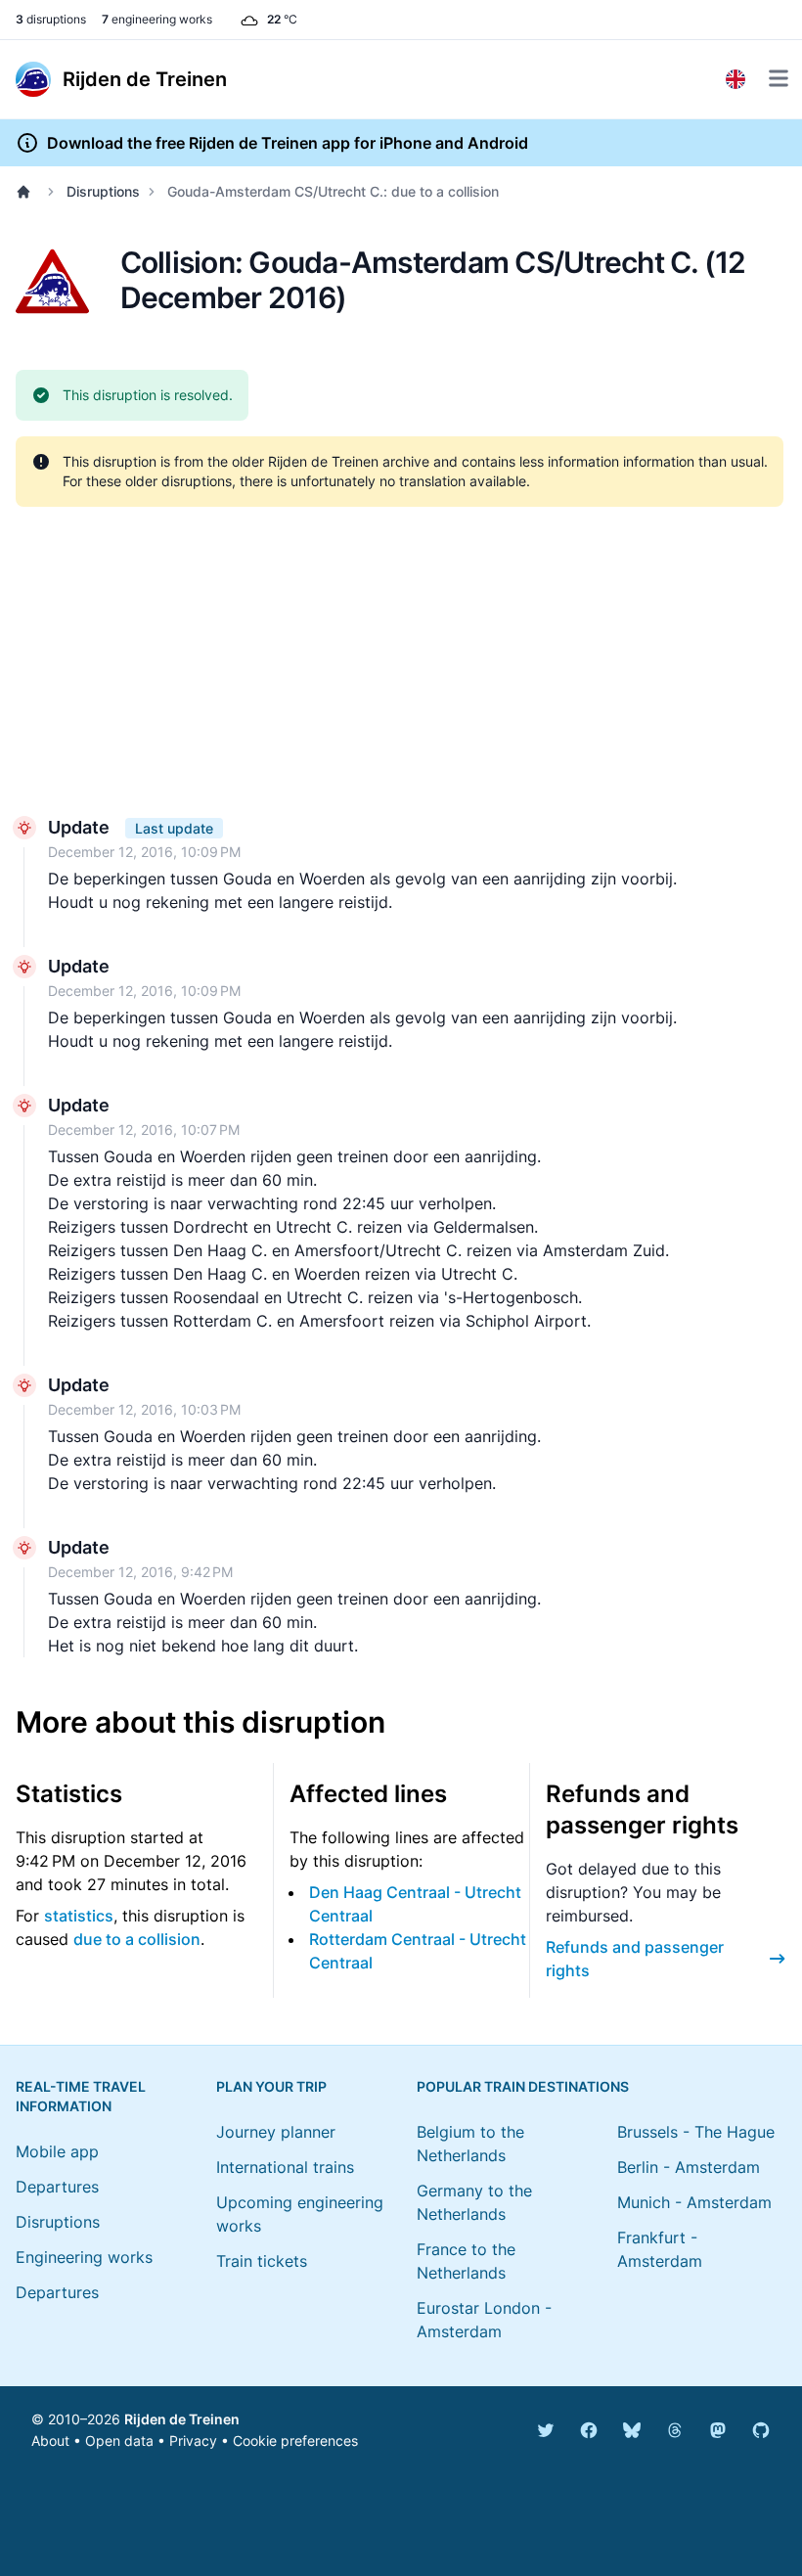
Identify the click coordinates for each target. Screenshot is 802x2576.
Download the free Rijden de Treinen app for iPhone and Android (288, 143)
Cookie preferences (295, 2440)
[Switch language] (735, 79)
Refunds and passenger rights (635, 1959)
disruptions (51, 19)
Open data (119, 2440)
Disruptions (103, 191)
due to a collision (137, 1939)
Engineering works (84, 2257)
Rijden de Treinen (182, 2419)
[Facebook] (589, 2430)
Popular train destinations (523, 2086)
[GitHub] (761, 2430)
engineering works (157, 19)
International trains (285, 2167)
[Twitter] (546, 2430)
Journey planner (276, 2132)
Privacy (193, 2440)
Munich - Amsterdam (694, 2202)
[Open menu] (779, 78)
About (50, 2440)
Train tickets (262, 2261)
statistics (79, 1916)
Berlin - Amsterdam (689, 2167)
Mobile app (57, 2151)
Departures (57, 2187)
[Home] (27, 192)
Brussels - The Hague (696, 2132)
